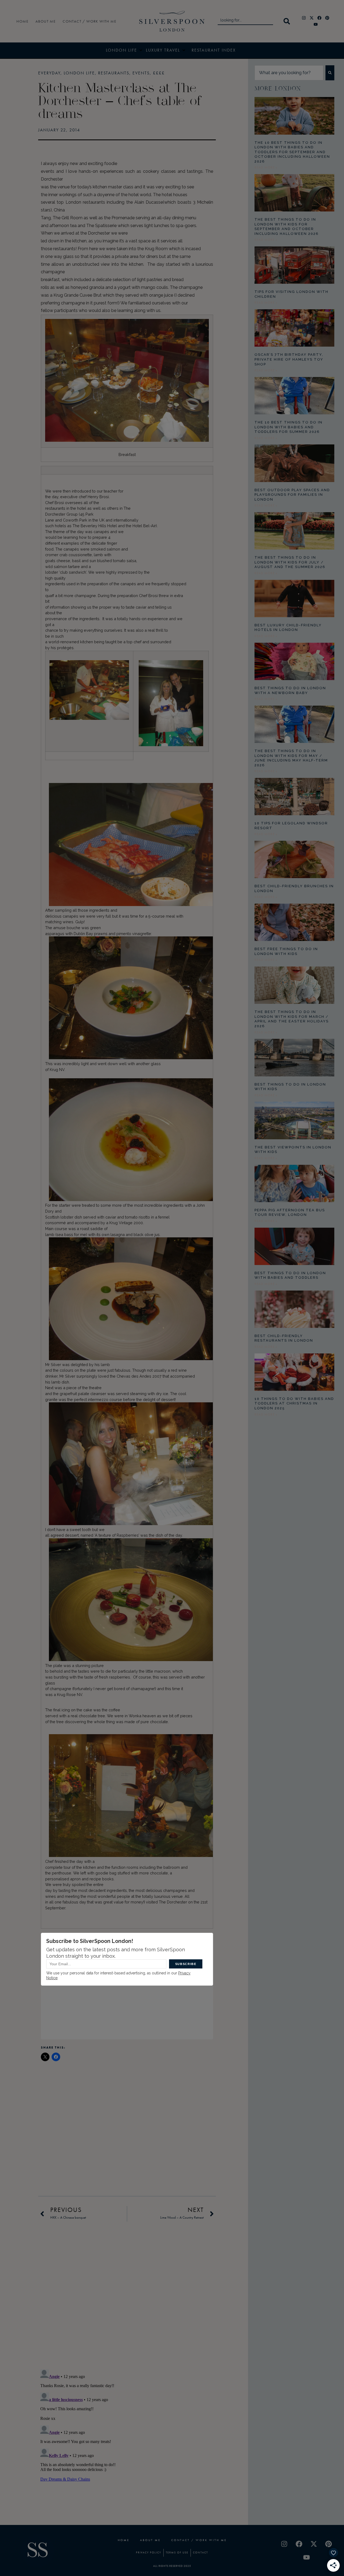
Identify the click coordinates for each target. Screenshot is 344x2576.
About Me (46, 21)
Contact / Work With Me (89, 21)
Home (22, 21)
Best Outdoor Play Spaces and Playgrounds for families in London (292, 495)
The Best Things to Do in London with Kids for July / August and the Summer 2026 (290, 562)
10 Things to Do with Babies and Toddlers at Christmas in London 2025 (294, 1403)
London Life (79, 73)
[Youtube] (316, 24)
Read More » (266, 167)
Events (141, 73)
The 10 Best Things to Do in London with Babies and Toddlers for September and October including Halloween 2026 (292, 152)
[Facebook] (320, 18)
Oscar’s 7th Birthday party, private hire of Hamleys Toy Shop (289, 359)
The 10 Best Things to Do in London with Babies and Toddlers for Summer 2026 (289, 427)
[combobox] (245, 21)
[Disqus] (127, 2294)
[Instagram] (304, 18)
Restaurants (114, 73)
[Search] (288, 21)
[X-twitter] (312, 18)
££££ (159, 73)
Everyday (49, 73)
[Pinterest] (327, 18)
